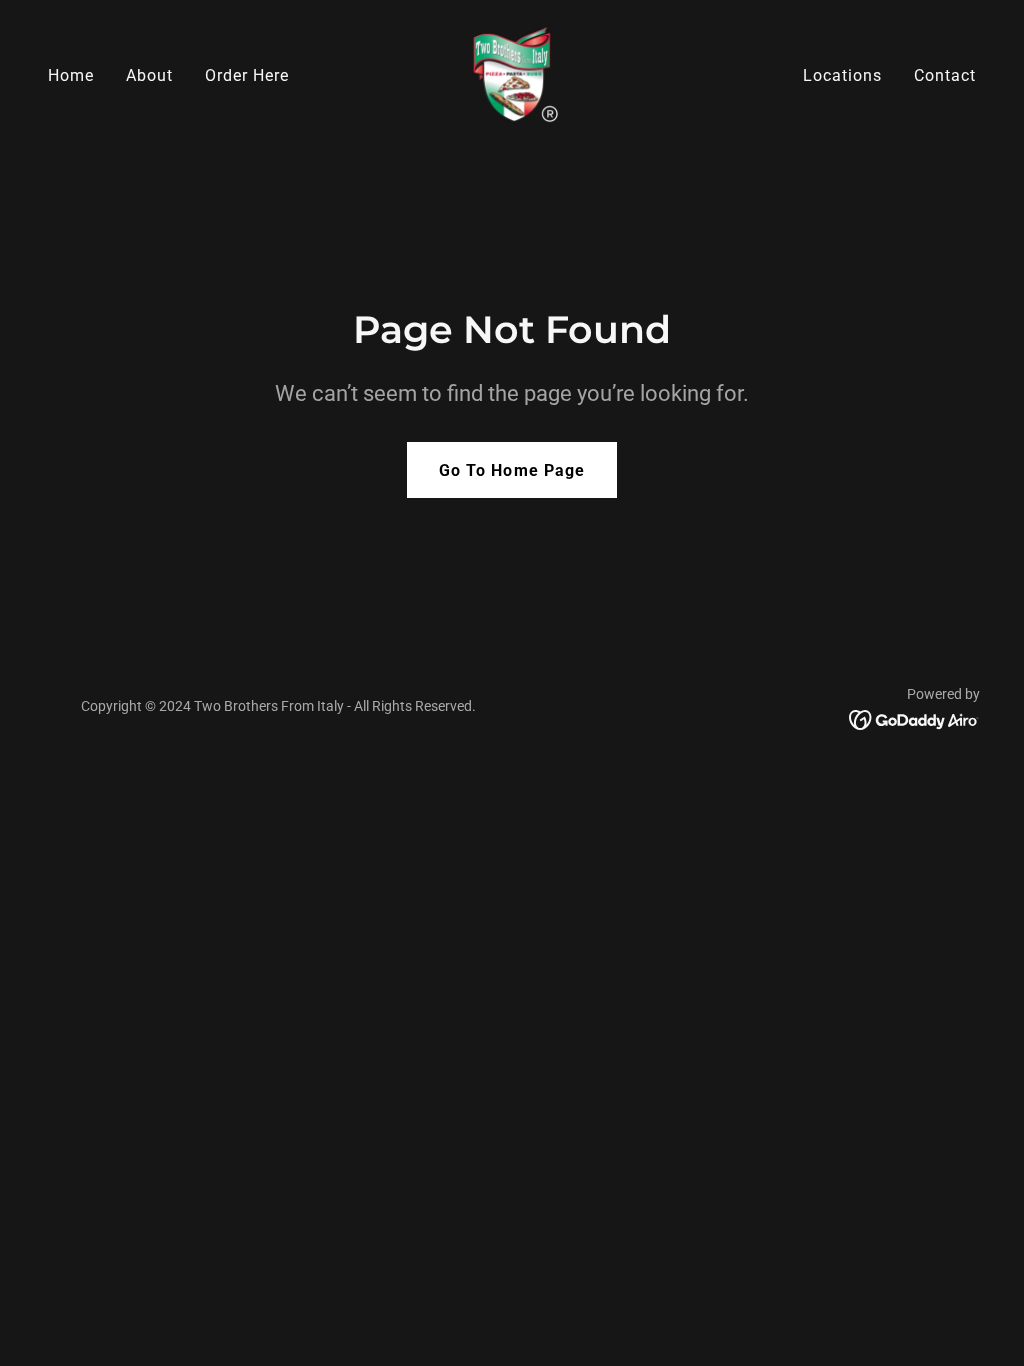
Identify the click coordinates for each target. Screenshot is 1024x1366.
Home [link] (71, 75)
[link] (512, 74)
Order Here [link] (247, 75)
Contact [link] (945, 75)
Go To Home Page (511, 470)
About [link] (149, 75)
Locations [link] (842, 75)
